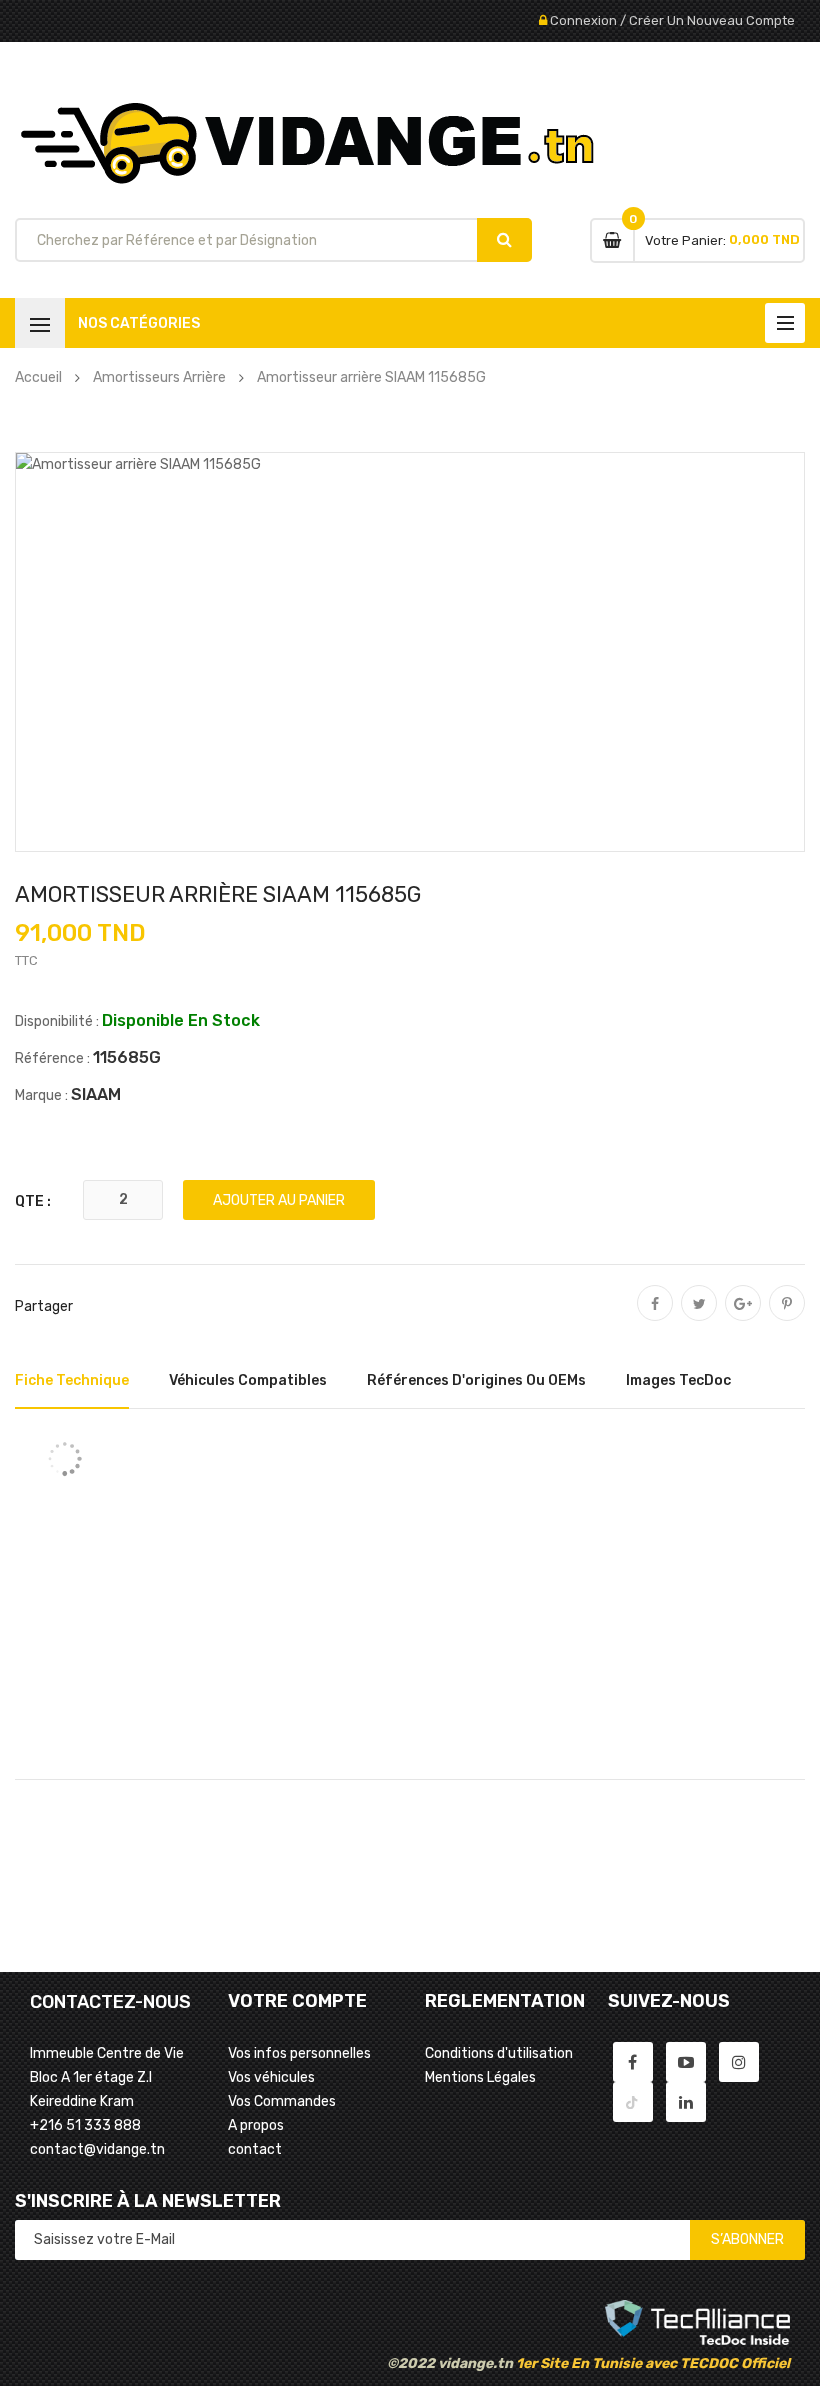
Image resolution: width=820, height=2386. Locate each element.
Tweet (699, 1317)
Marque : (41, 1095)
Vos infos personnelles (299, 2053)
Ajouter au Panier (279, 1200)
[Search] (504, 240)
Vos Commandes (282, 2101)
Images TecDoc (678, 1380)
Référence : (52, 1058)
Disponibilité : (57, 1021)
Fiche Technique (72, 1380)
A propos (256, 2125)
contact (255, 2149)
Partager (655, 1317)
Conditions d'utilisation (499, 2053)
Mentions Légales (480, 2077)
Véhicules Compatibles (248, 1380)
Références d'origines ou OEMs (476, 1380)
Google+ (743, 1317)
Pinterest (787, 1317)
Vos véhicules (271, 2077)
